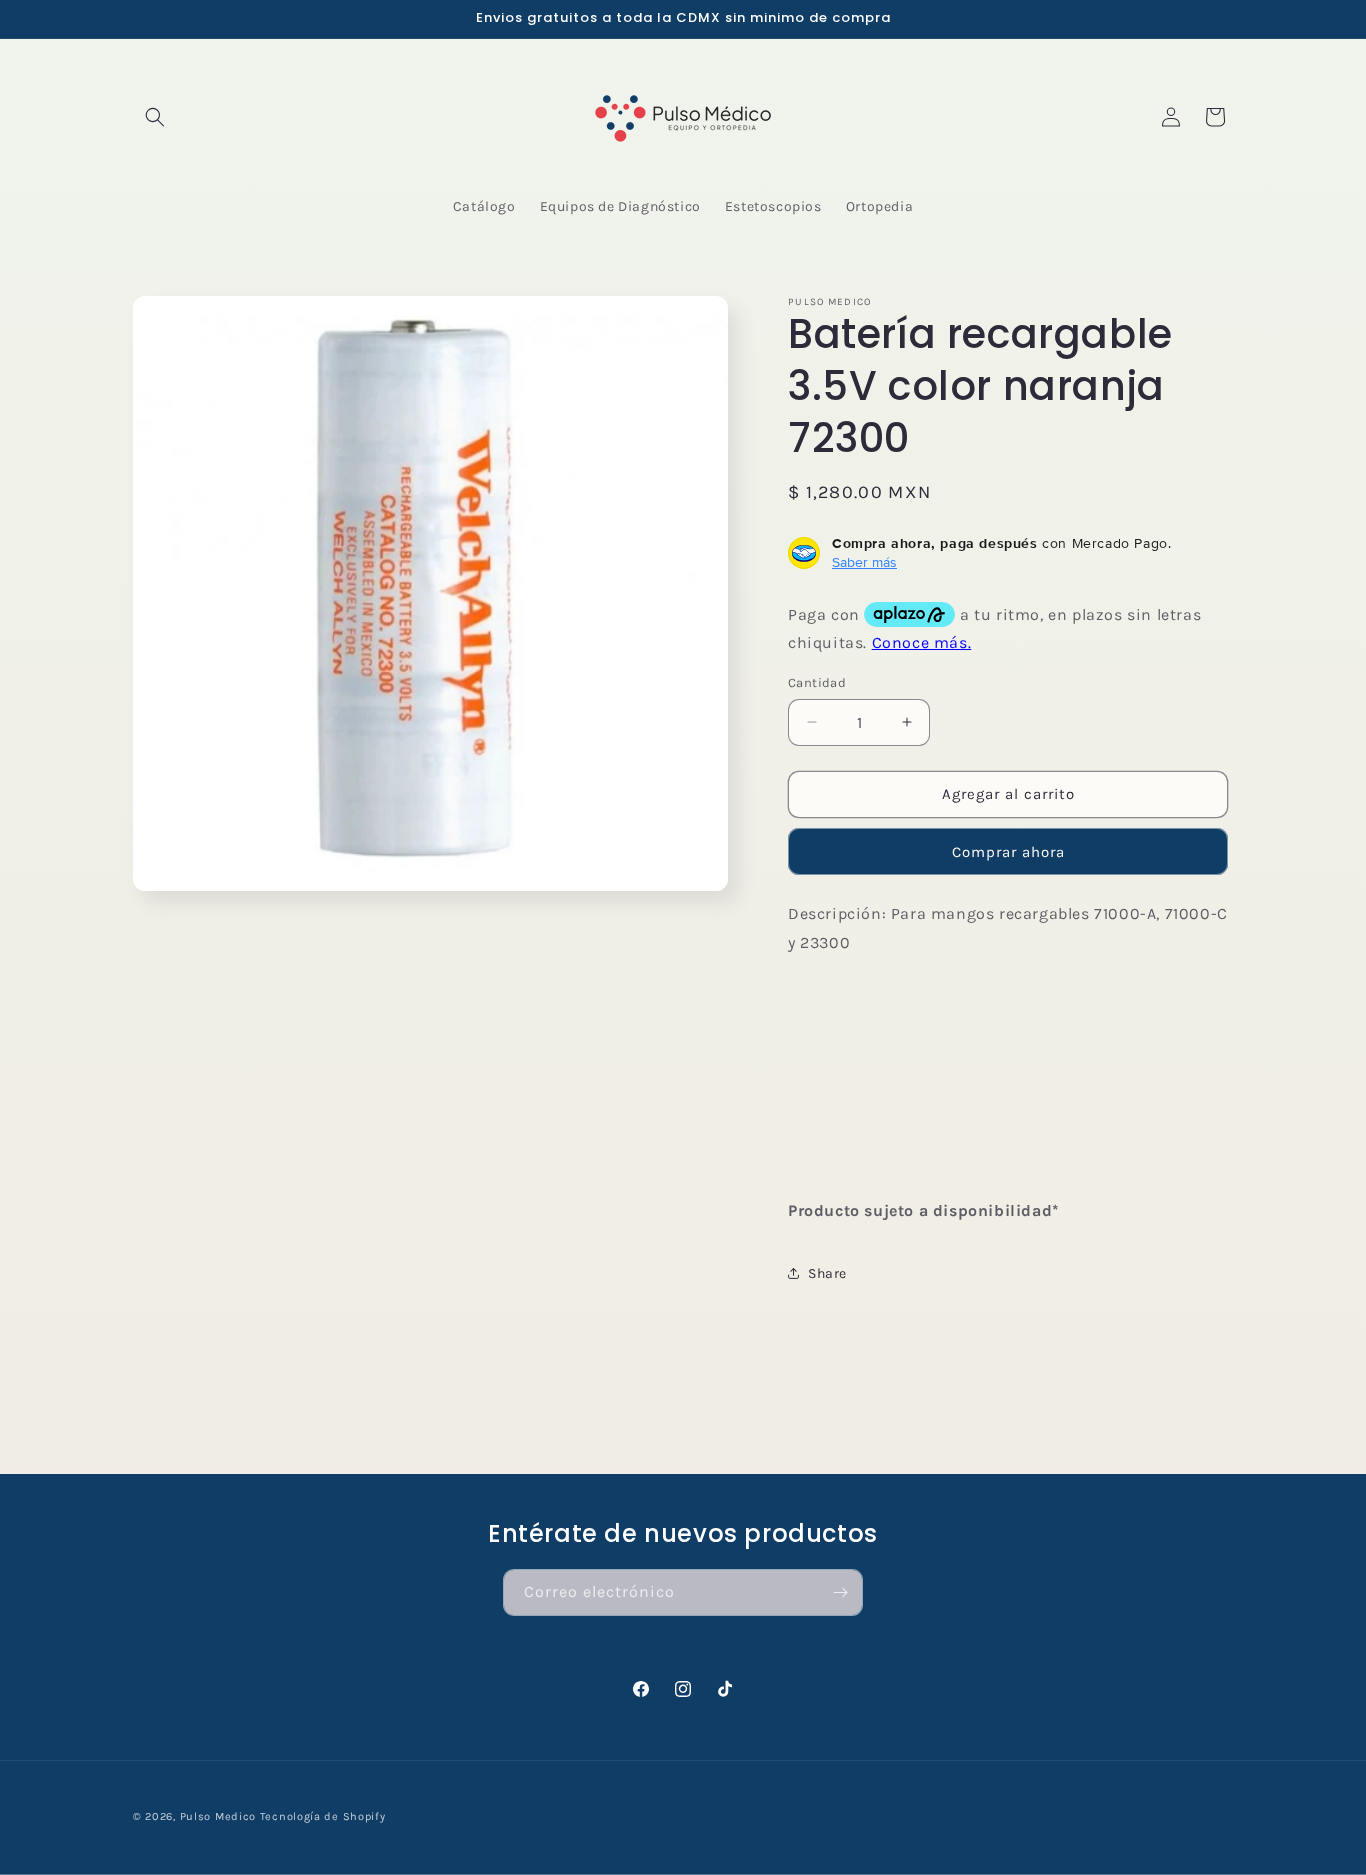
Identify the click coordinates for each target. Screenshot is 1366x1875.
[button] (155, 117)
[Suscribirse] (840, 1592)
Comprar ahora (1008, 852)
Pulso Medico (218, 1816)
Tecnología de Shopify (323, 1816)
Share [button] (827, 1273)
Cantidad (817, 682)
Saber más (864, 562)
